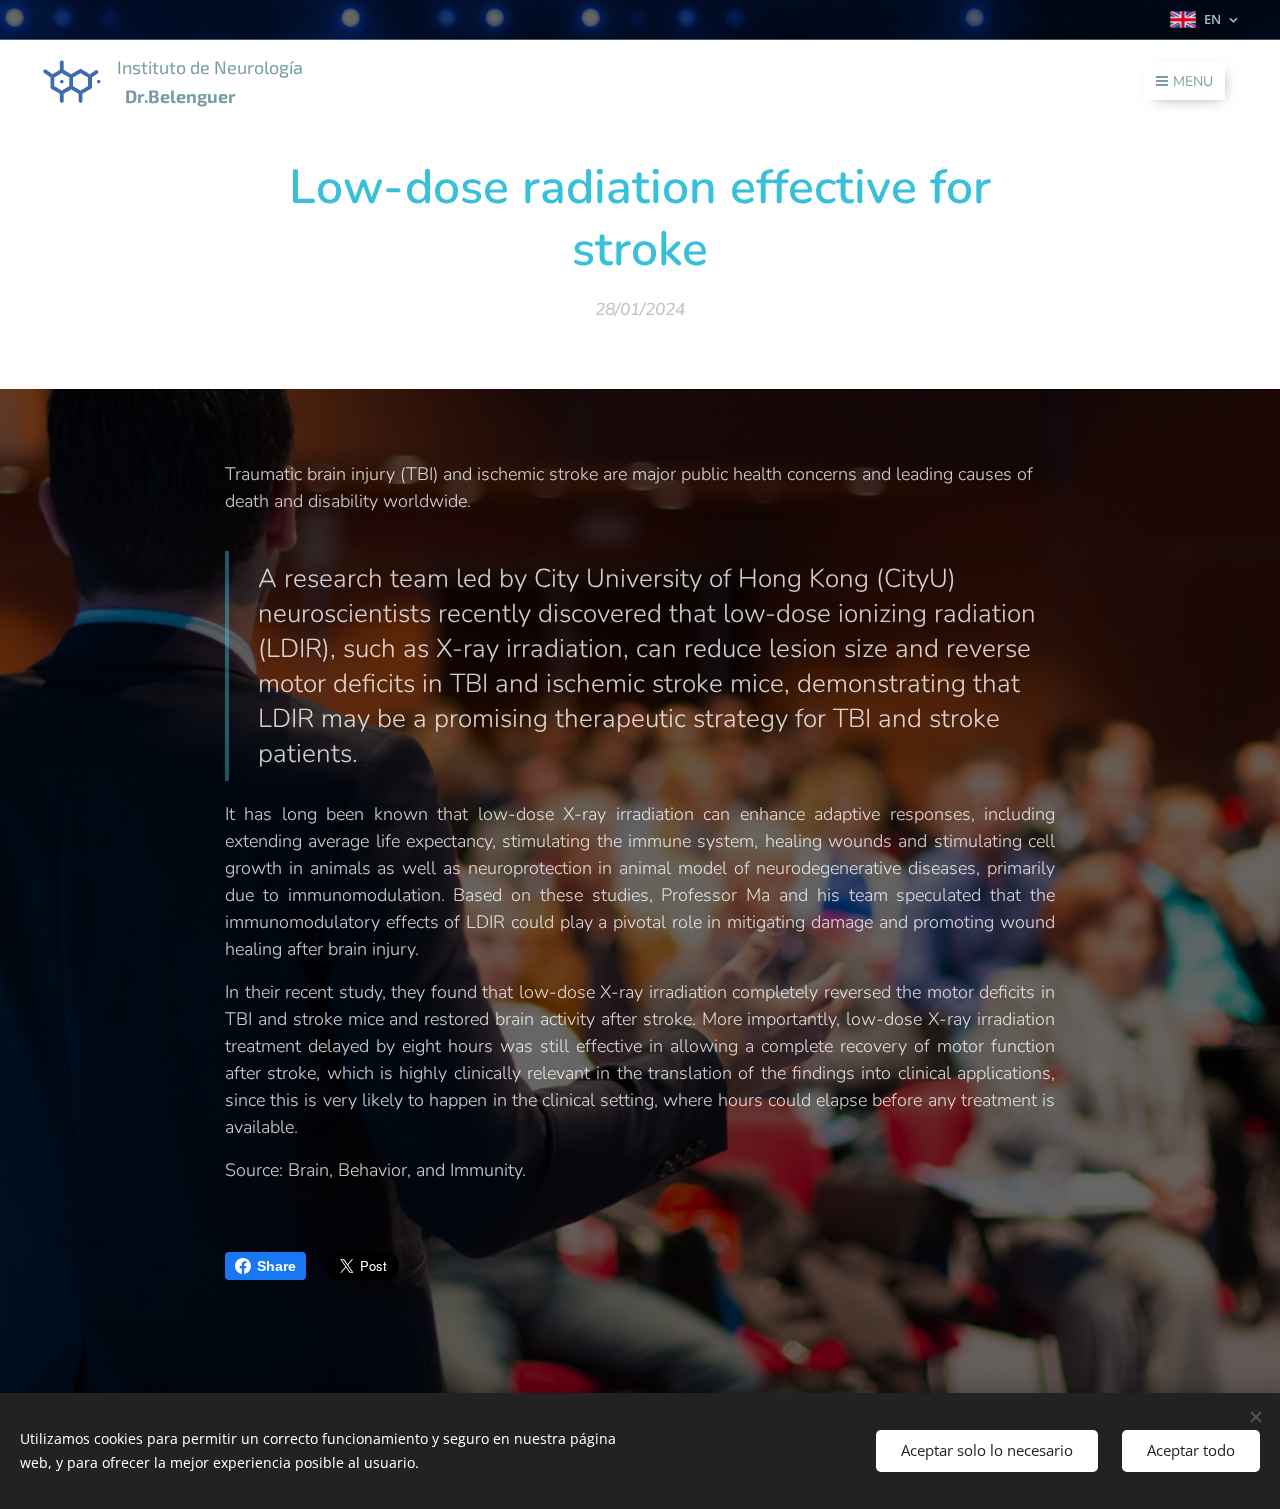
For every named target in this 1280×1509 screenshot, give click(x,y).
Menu (1193, 81)
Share (276, 1266)
